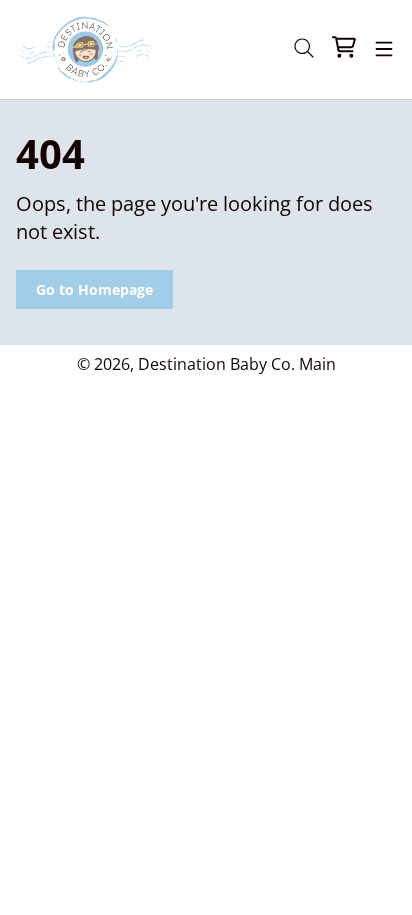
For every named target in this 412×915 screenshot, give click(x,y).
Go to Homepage (94, 289)
